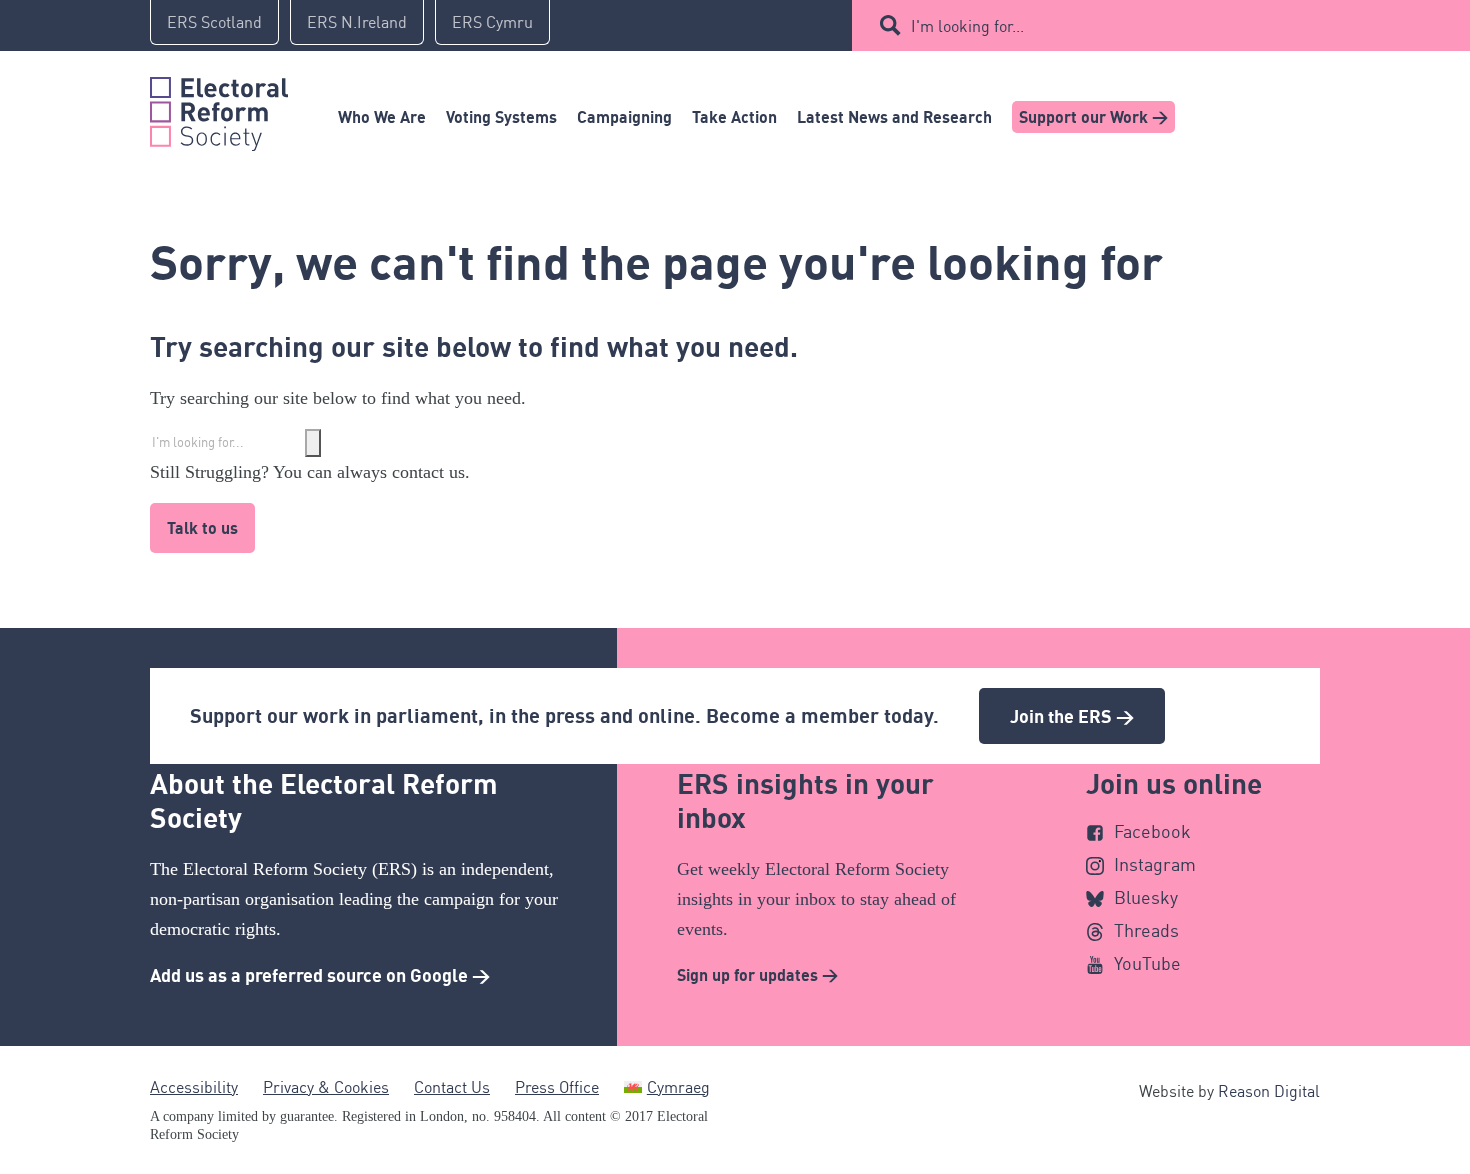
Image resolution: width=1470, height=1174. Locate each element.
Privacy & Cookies (326, 1087)
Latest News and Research (894, 117)
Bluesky (1146, 897)
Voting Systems (501, 117)
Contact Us (452, 1087)
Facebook (1152, 831)
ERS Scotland (214, 22)
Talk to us (202, 528)
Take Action (734, 117)
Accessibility (194, 1087)
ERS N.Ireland (357, 22)
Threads (1146, 930)
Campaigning (624, 117)
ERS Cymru (492, 22)
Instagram (1155, 864)
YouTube (1147, 963)
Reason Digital (1269, 1091)
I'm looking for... (967, 26)
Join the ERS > (1072, 716)
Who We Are (382, 117)
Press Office (557, 1087)
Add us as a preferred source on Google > (320, 975)
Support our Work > (1093, 117)
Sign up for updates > (757, 975)
